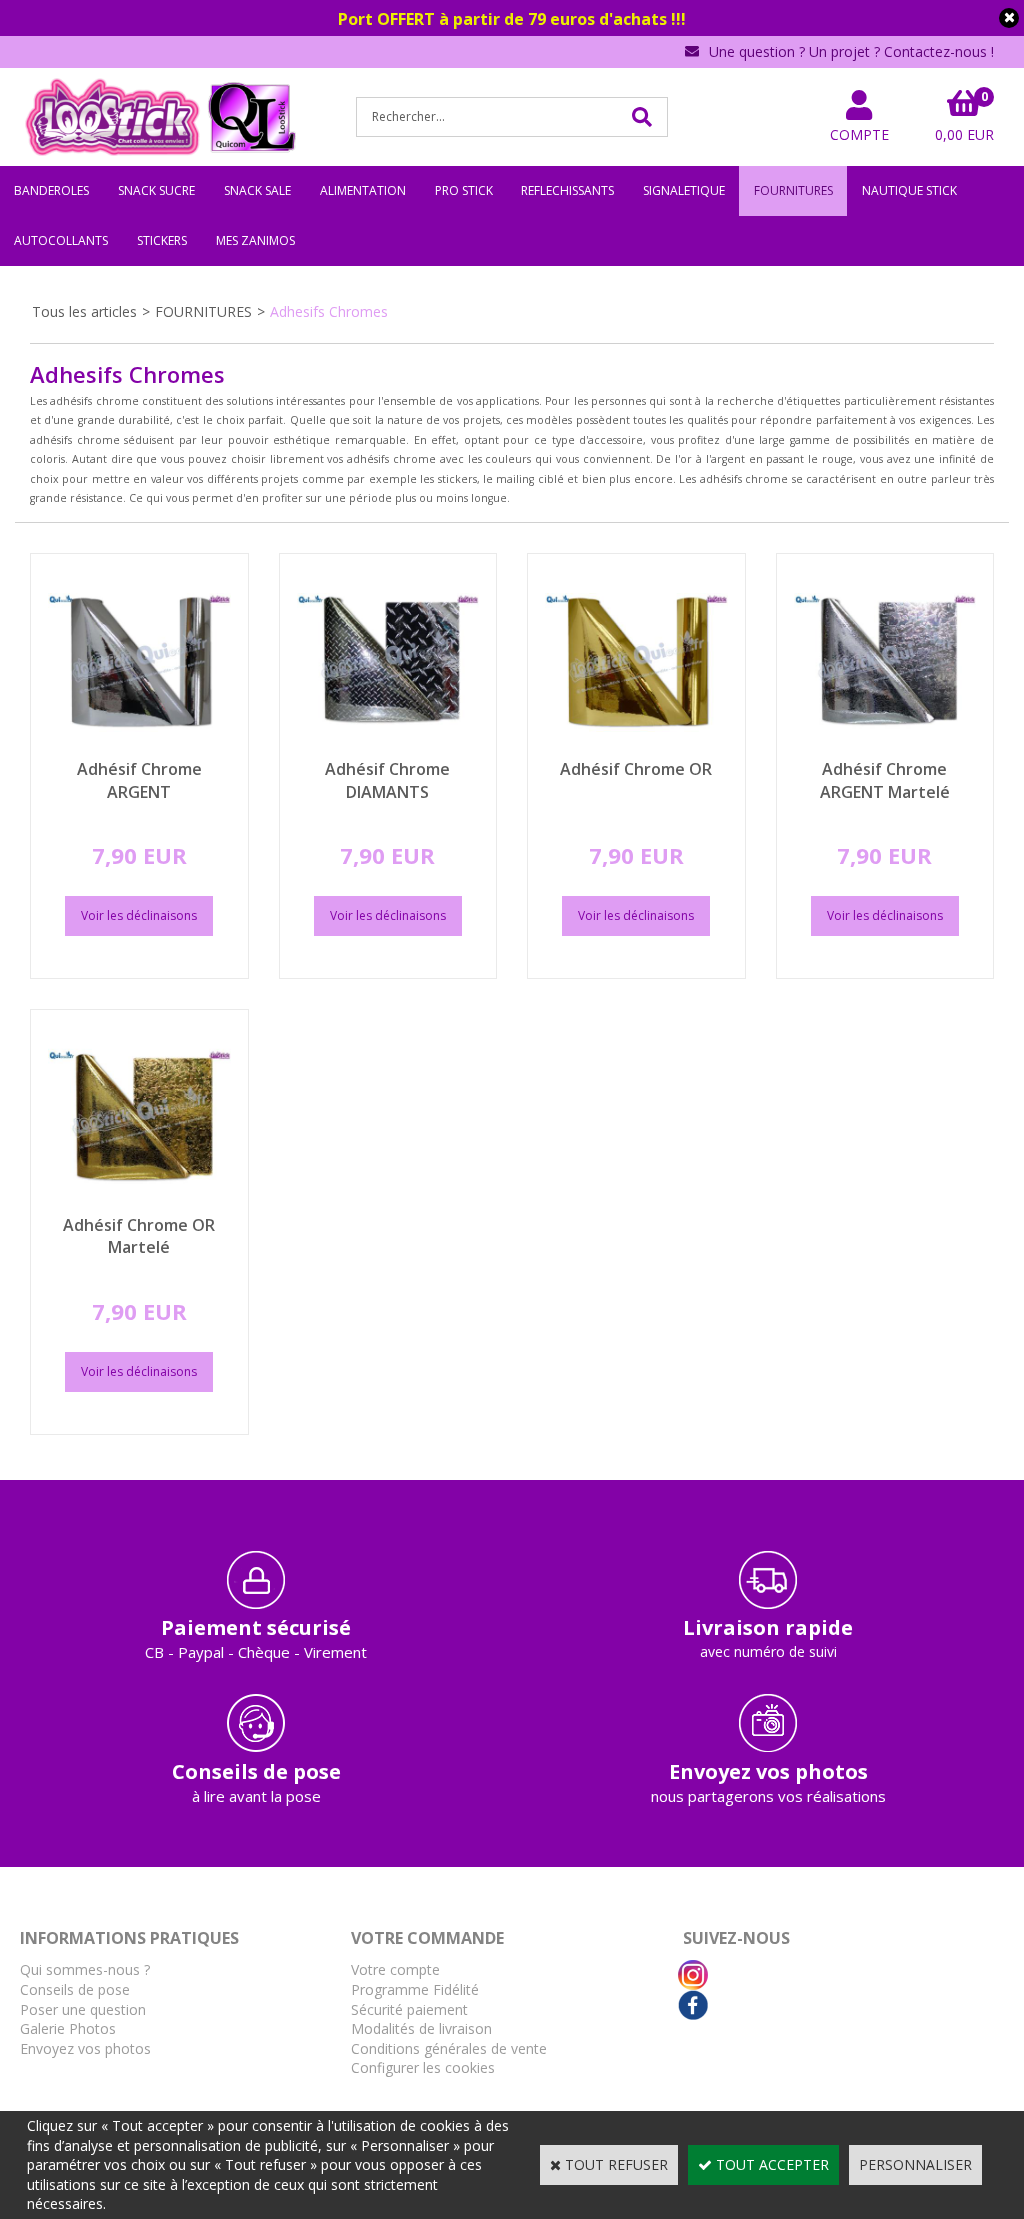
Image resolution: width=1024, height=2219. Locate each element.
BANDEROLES (51, 190)
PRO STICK (464, 190)
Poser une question (83, 2009)
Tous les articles (84, 311)
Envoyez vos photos (85, 2048)
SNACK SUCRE (156, 190)
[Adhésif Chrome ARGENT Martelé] (885, 748)
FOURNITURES (793, 190)
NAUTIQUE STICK (909, 190)
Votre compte (395, 1969)
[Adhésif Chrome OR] (636, 748)
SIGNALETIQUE (684, 190)
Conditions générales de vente (449, 2048)
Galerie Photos (68, 2028)
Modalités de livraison (421, 2028)
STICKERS (162, 240)
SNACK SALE (257, 190)
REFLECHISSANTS (567, 190)
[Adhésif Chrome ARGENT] (139, 748)
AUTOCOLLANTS (61, 240)
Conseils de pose (75, 1989)
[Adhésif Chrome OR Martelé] (139, 1203)
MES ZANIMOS (255, 240)
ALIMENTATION (363, 190)
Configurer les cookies (423, 2067)
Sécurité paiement (409, 2009)
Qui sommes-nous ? (85, 1969)
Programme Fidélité (415, 1989)
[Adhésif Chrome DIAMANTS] (388, 748)
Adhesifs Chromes (329, 311)
